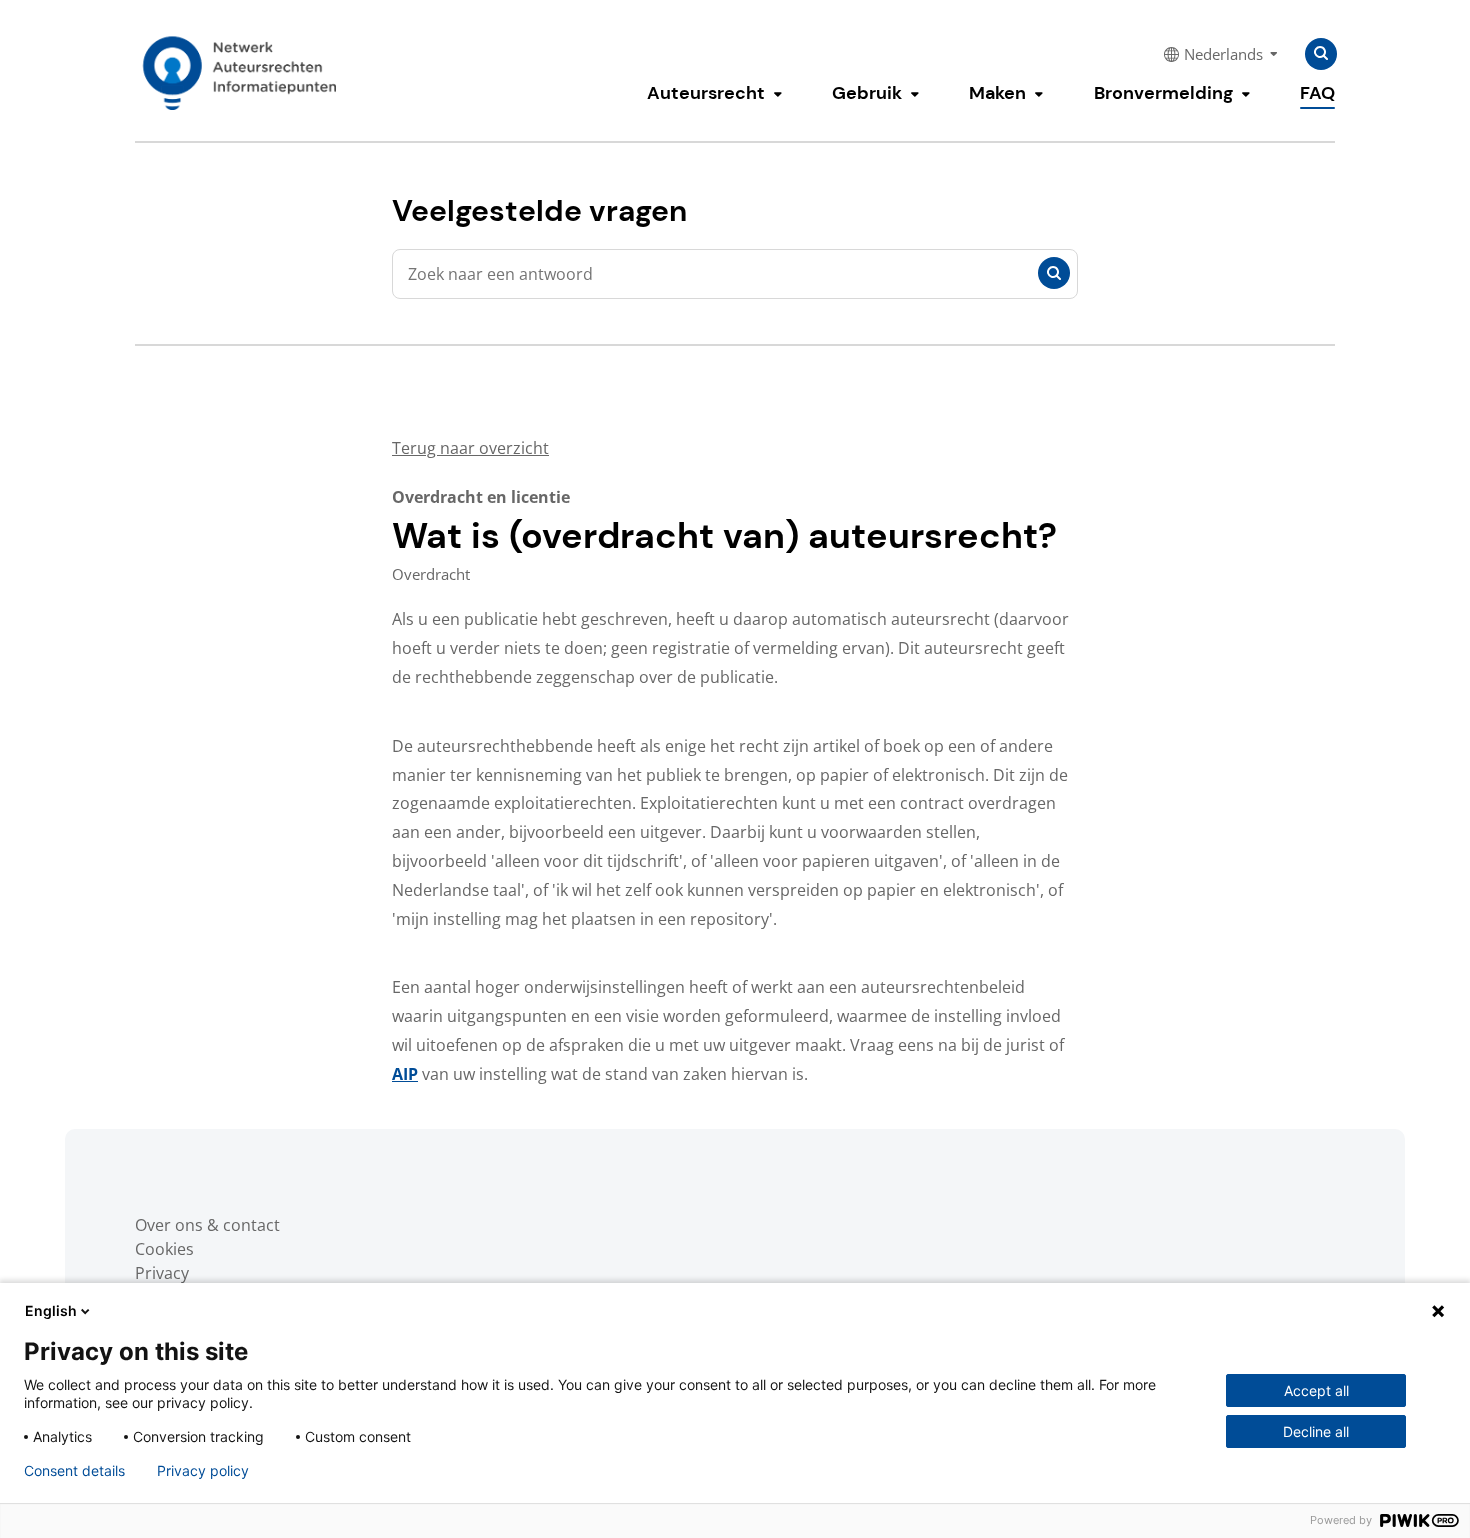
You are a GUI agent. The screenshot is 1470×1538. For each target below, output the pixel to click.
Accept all (1316, 1390)
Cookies (164, 1249)
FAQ (1317, 93)
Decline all (1316, 1431)
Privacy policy (203, 1471)
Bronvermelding (1163, 93)
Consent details (74, 1471)
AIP (405, 1074)
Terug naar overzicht (470, 448)
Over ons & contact (207, 1225)
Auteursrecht (706, 93)
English (51, 1310)
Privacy (162, 1273)
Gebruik (867, 93)
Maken (997, 93)
